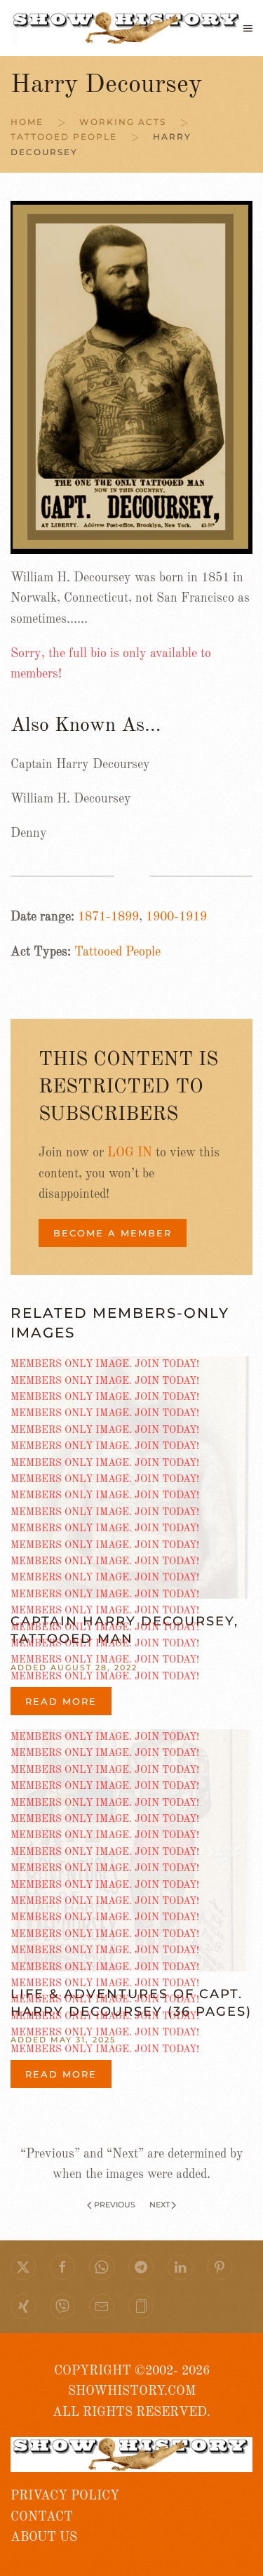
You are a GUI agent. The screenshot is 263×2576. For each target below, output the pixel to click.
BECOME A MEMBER (113, 1233)
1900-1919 (176, 917)
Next (160, 2205)
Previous (115, 2205)
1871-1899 (108, 917)
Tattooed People (117, 952)
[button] (248, 28)
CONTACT (42, 2517)
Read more (61, 1701)
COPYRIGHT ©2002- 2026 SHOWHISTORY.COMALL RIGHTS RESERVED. (131, 2392)
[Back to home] (127, 28)
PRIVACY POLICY (65, 2496)
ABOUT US (44, 2537)
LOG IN (130, 1153)
